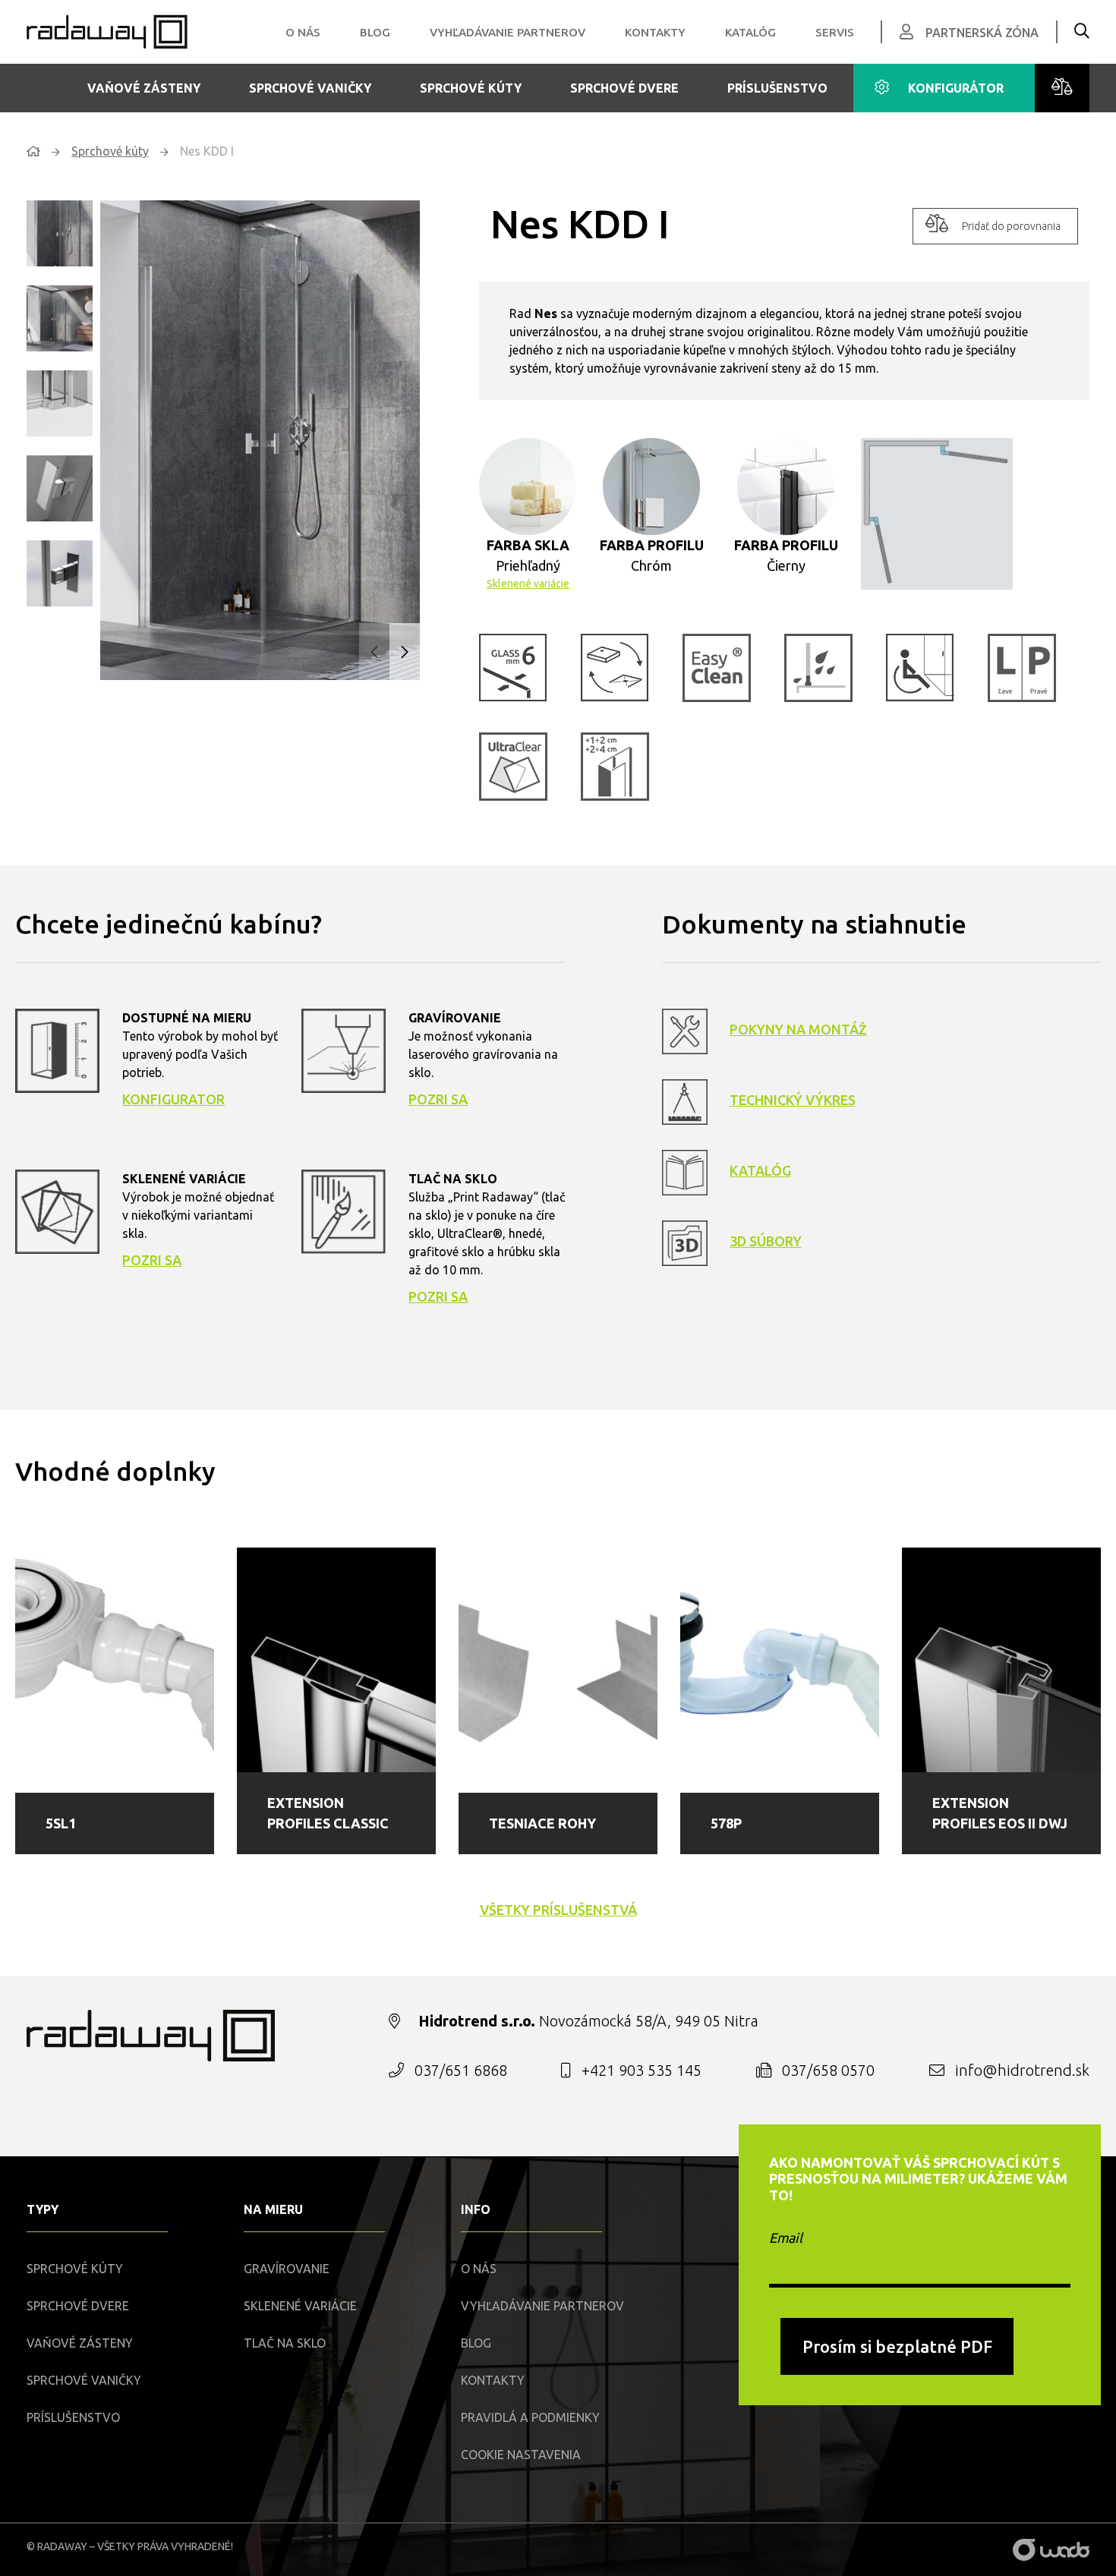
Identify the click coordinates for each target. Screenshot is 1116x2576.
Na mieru (273, 2209)
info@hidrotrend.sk (1022, 2070)
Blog (375, 32)
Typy (43, 2209)
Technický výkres (793, 1100)
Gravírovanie (287, 2269)
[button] (405, 652)
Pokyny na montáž (798, 1029)
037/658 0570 (828, 2070)
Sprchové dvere (624, 88)
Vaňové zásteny (144, 88)
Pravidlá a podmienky (530, 2417)
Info (476, 2209)
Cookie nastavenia (521, 2455)
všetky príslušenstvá (558, 1910)
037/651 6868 (461, 2070)
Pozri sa (438, 1099)
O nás (303, 32)
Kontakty (655, 32)
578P (726, 1823)
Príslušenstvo (777, 88)
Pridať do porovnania (1011, 226)
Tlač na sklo (285, 2343)
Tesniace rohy (542, 1823)
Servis (835, 32)
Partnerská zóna (982, 33)
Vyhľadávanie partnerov (508, 32)
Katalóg (750, 32)
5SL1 (61, 1823)
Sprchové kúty (471, 88)
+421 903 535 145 (642, 2070)
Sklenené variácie (528, 584)
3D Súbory (766, 1241)
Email (786, 2237)
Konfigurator (173, 1099)
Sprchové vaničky (310, 88)
